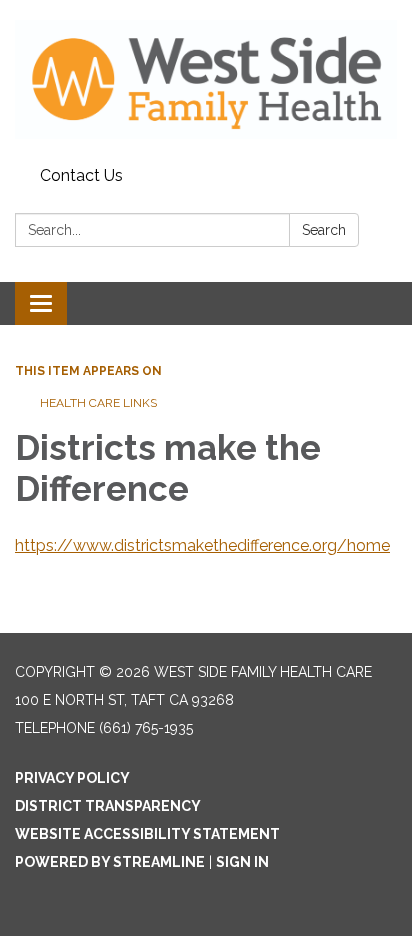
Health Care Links (100, 403)
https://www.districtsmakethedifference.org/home (202, 545)
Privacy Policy (72, 778)
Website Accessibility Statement (147, 834)
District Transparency (108, 806)
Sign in (242, 862)
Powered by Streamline (110, 862)
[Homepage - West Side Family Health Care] (206, 79)
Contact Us (81, 175)
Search (324, 230)
